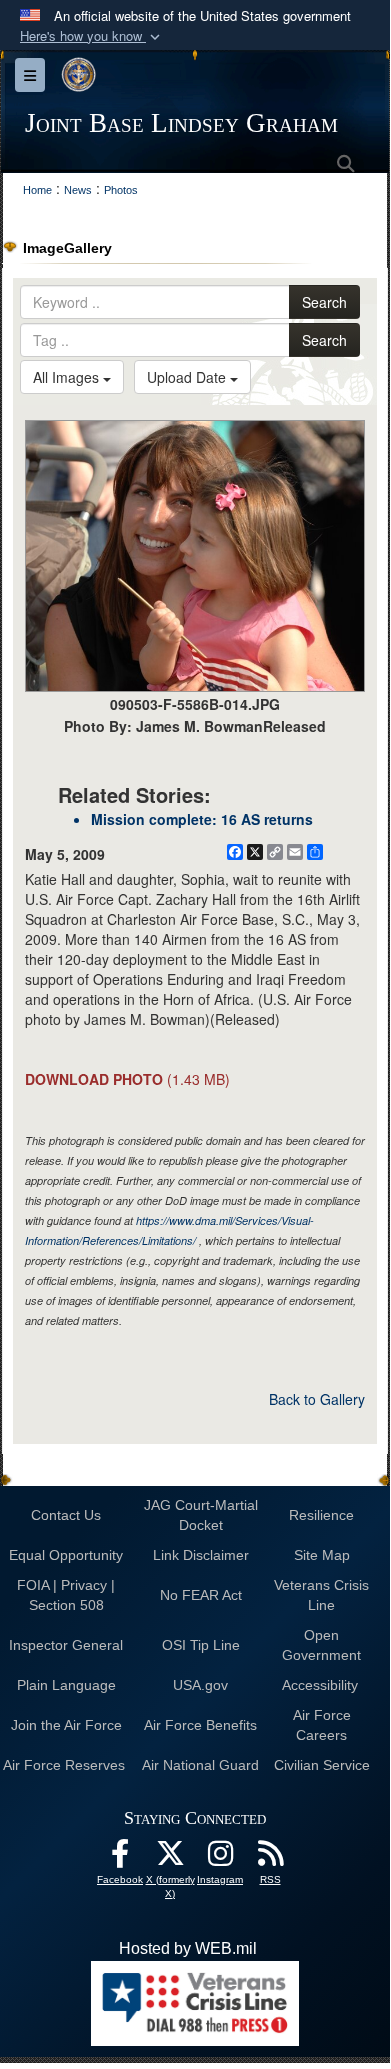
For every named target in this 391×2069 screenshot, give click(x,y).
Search (324, 302)
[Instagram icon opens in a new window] (220, 1858)
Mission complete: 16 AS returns (202, 819)
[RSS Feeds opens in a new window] (270, 1858)
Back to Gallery (317, 1399)
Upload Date (188, 377)
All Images (68, 377)
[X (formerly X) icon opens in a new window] (170, 1858)
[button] (92, 36)
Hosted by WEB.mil (188, 1948)
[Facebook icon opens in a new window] (120, 1858)
